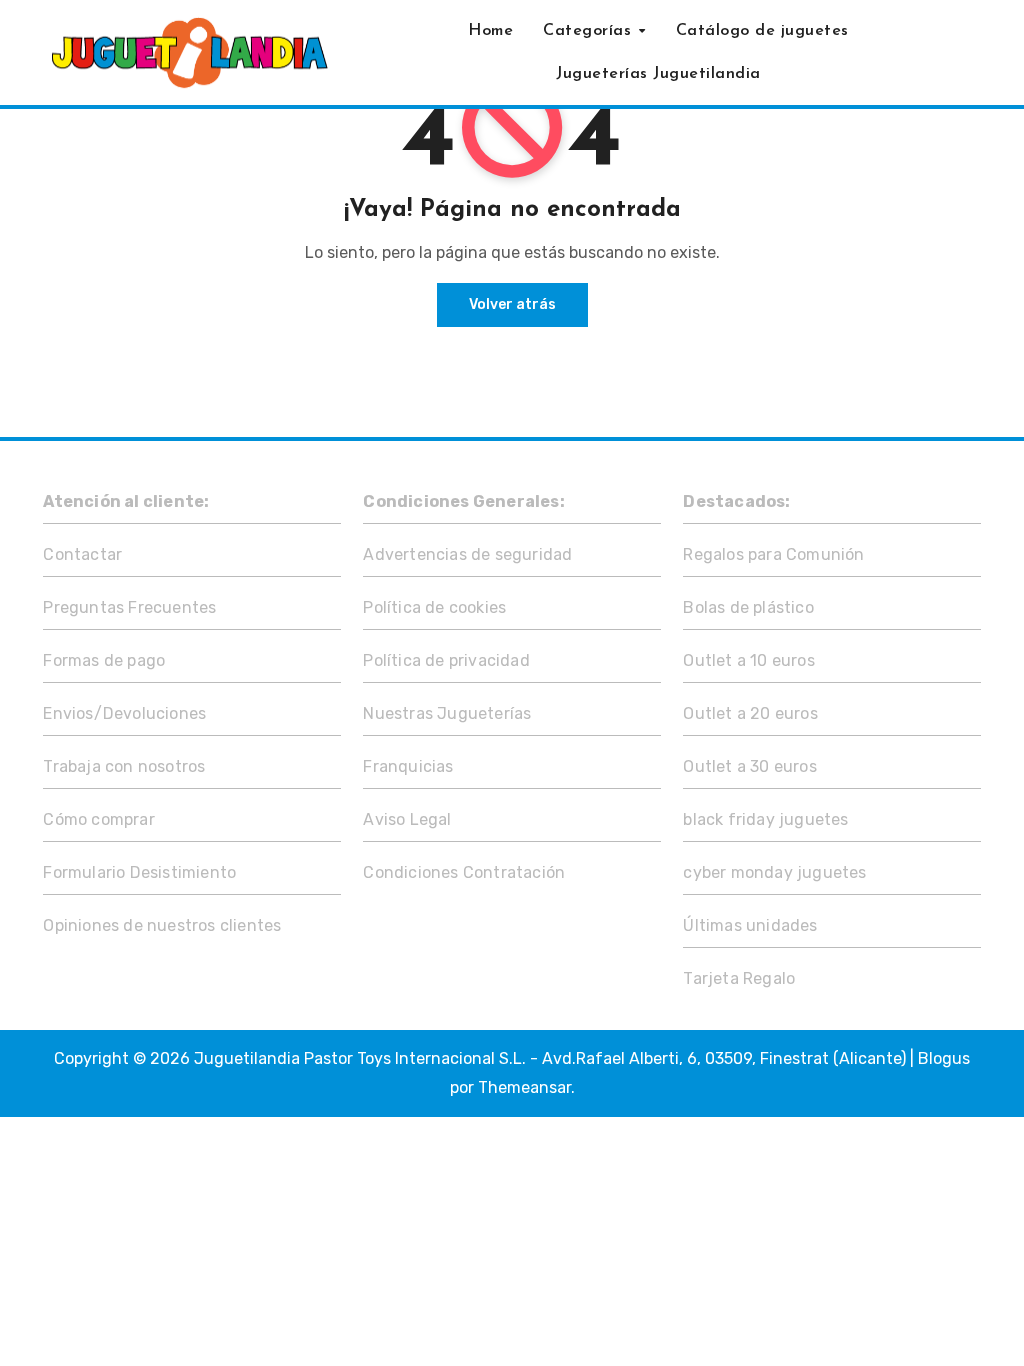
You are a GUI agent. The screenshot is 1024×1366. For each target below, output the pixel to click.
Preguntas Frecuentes (129, 607)
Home (490, 31)
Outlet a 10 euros (748, 660)
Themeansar (524, 1087)
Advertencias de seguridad (467, 554)
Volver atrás (512, 304)
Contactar (82, 554)
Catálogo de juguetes (762, 31)
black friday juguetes (765, 819)
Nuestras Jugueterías (447, 713)
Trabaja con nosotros (124, 766)
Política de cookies (434, 607)
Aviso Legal (407, 819)
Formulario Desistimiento (139, 872)
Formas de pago (104, 660)
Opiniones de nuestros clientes (162, 925)
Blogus (944, 1058)
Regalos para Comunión (773, 554)
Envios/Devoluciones (124, 713)
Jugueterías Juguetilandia (658, 74)
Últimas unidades (750, 925)
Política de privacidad (446, 660)
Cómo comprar (98, 819)
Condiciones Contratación (464, 872)
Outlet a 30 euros (749, 766)
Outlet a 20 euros (750, 713)
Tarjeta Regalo (739, 978)
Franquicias (408, 766)
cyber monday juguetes (774, 872)
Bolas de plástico (748, 607)
